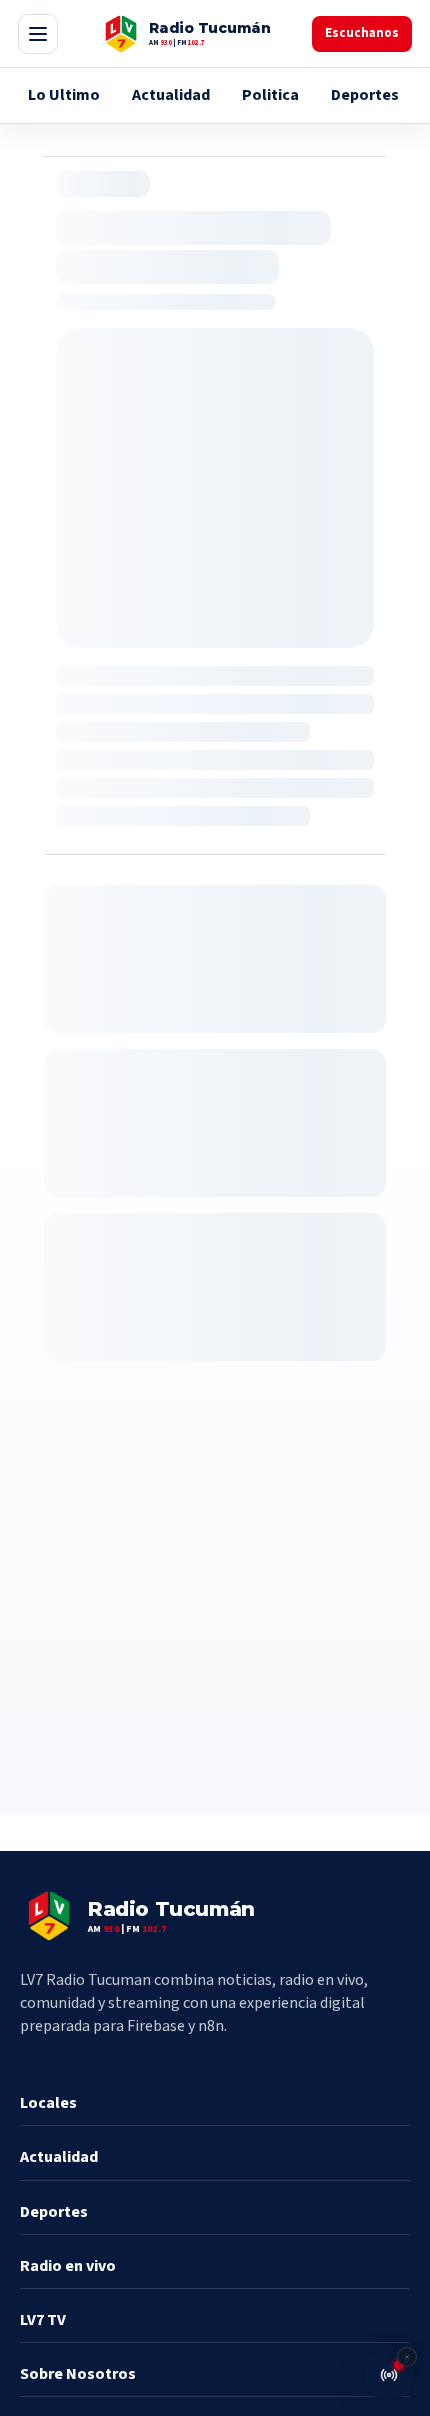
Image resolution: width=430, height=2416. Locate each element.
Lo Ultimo (64, 95)
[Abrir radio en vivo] (389, 2375)
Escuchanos (362, 33)
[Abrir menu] (38, 34)
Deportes (365, 95)
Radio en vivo (68, 2266)
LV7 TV (43, 2320)
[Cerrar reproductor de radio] (407, 2357)
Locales (48, 2103)
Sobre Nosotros (78, 2374)
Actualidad (171, 95)
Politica (270, 95)
